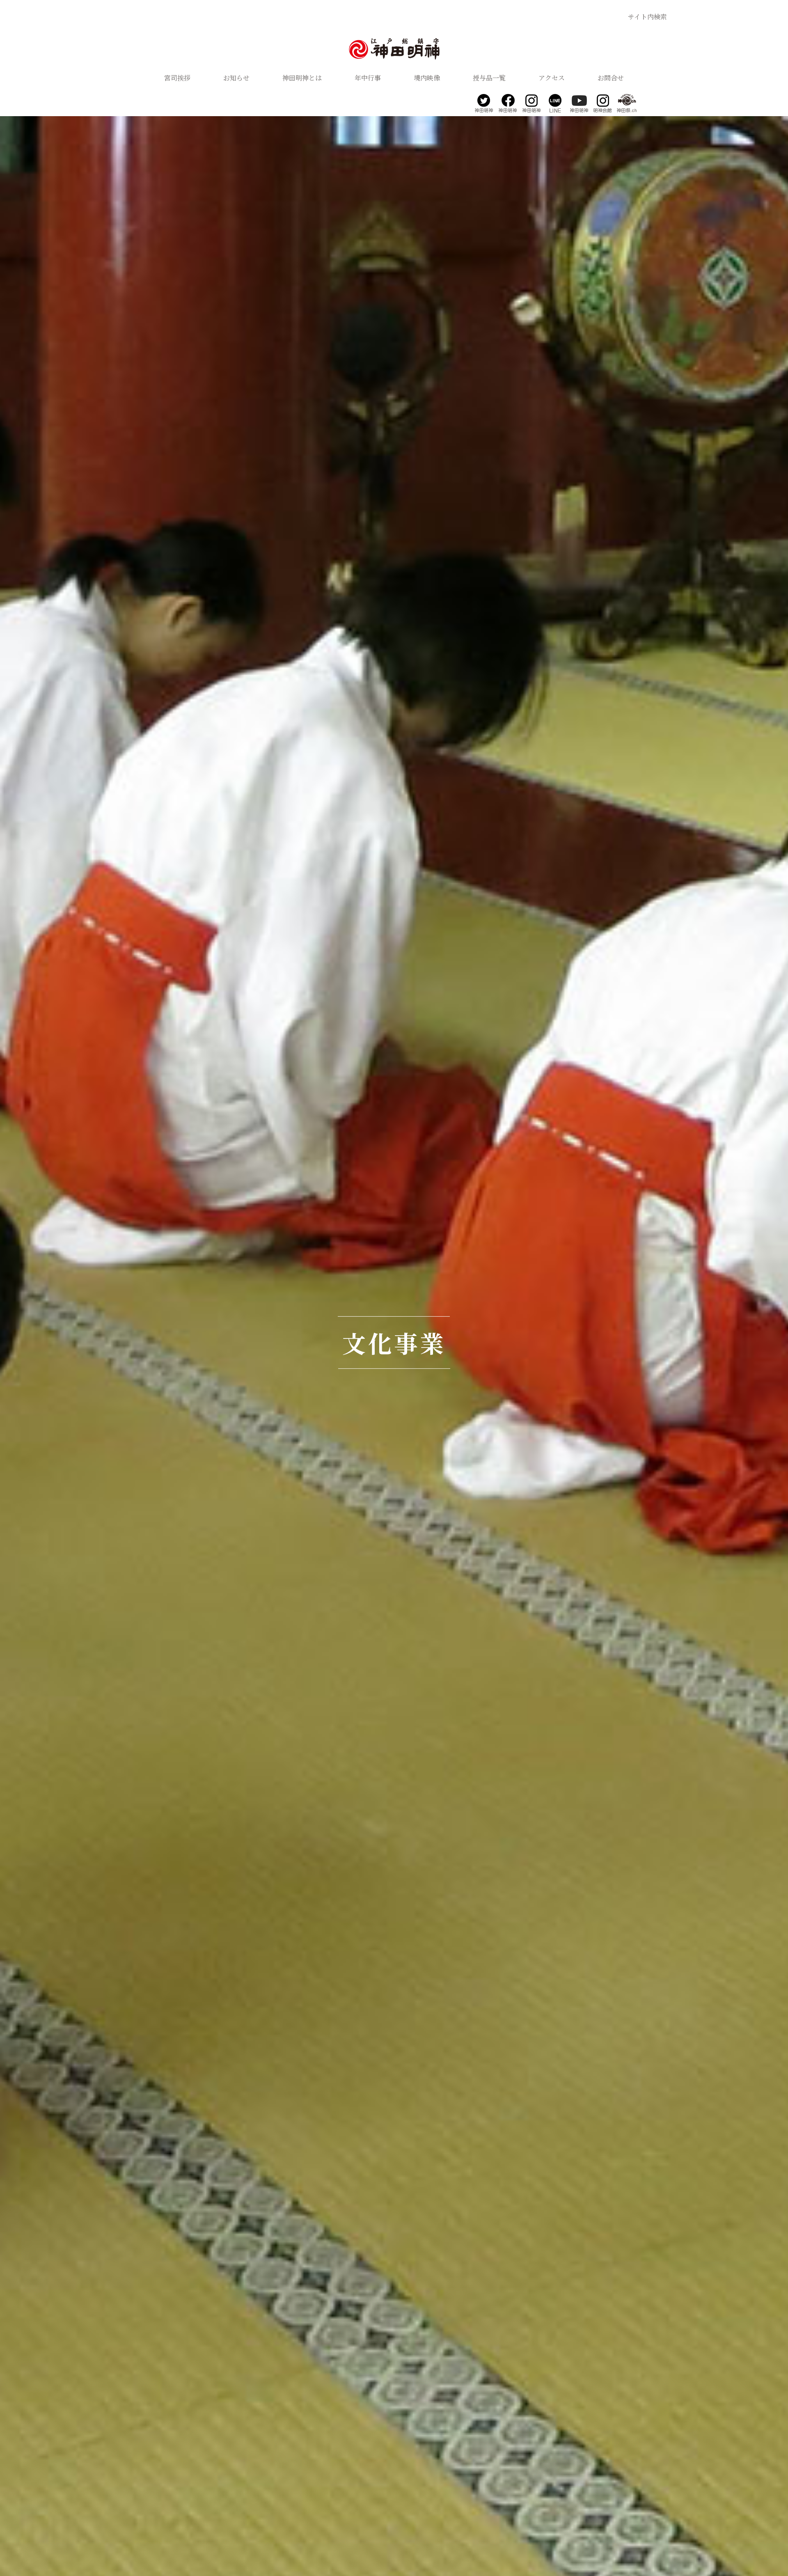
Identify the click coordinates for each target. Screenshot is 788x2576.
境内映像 (427, 78)
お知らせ (236, 78)
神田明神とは (302, 78)
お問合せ (611, 78)
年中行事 (368, 78)
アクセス (552, 78)
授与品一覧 (489, 78)
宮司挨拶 (177, 78)
